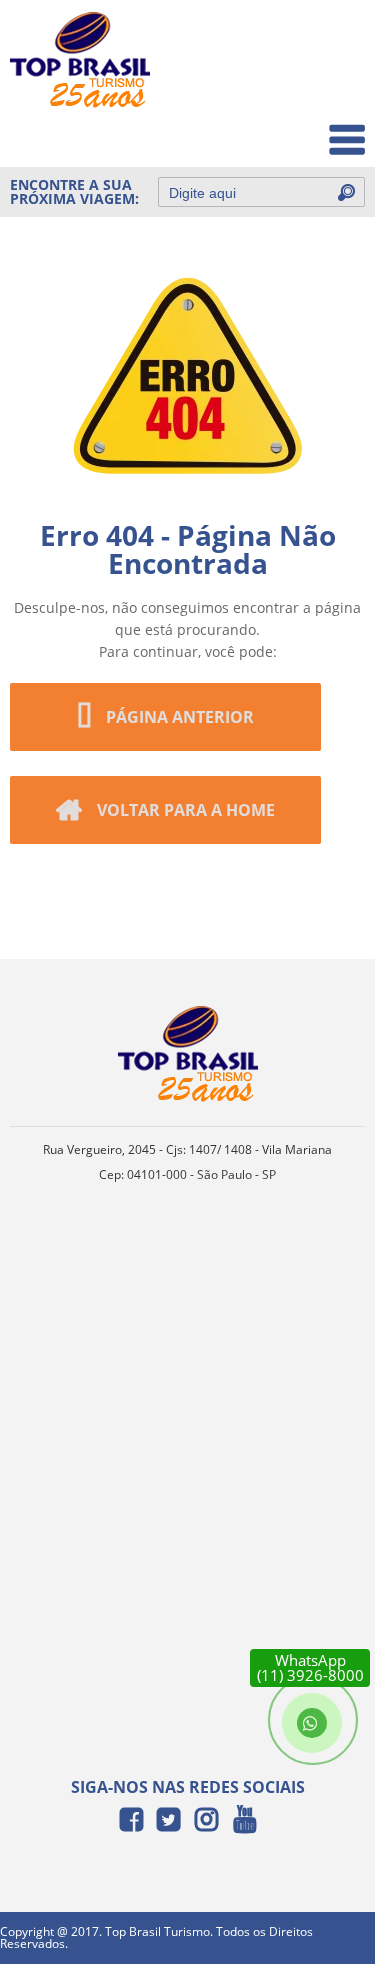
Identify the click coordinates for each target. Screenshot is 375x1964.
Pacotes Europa (298, 129)
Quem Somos (306, 85)
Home (331, 41)
